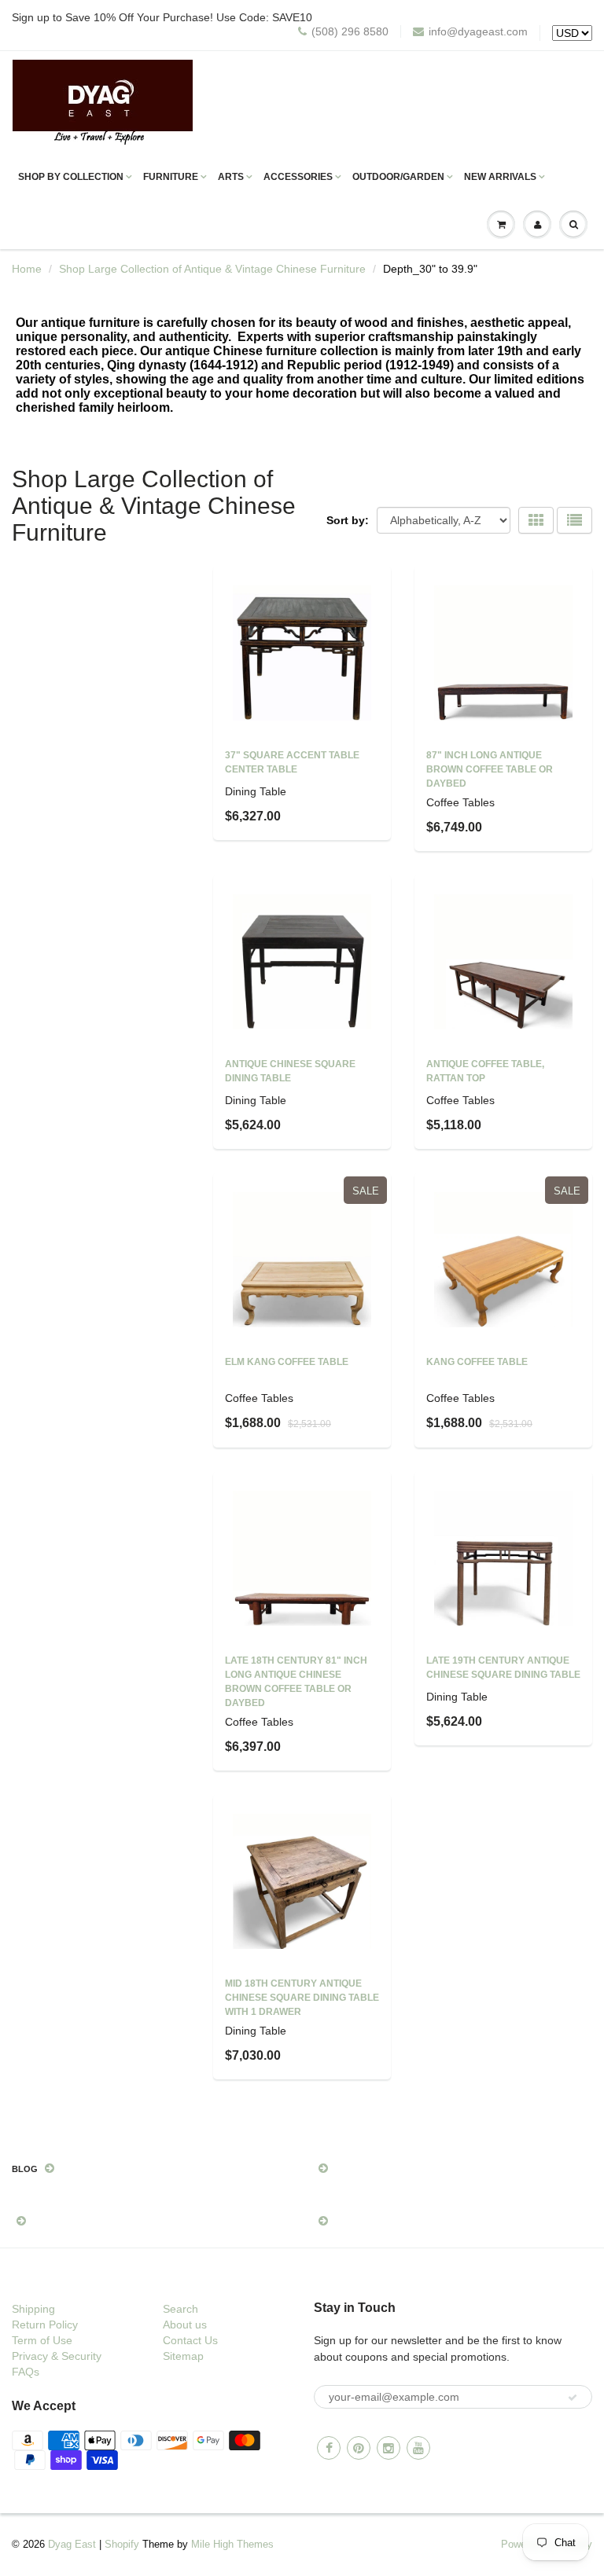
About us (185, 2325)
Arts (231, 177)
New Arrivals (500, 177)
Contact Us (190, 2340)
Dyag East (72, 2544)
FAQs (26, 2372)
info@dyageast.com (478, 31)
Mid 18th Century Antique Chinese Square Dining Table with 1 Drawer (302, 1998)
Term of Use (42, 2340)
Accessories (298, 177)
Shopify (122, 2544)
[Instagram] (389, 2448)
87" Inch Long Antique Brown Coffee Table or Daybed (490, 769)
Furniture (171, 177)
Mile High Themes (232, 2544)
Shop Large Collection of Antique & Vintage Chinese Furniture (212, 269)
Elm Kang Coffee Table (287, 1362)
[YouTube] (418, 2448)
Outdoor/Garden (398, 177)
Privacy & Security (57, 2356)
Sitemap (183, 2356)
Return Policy (45, 2325)
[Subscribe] (573, 2398)
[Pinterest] (359, 2448)
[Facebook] (329, 2448)
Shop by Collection (71, 177)
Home (27, 269)
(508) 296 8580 (350, 31)
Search (180, 2309)
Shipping (33, 2309)
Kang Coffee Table (477, 1362)
